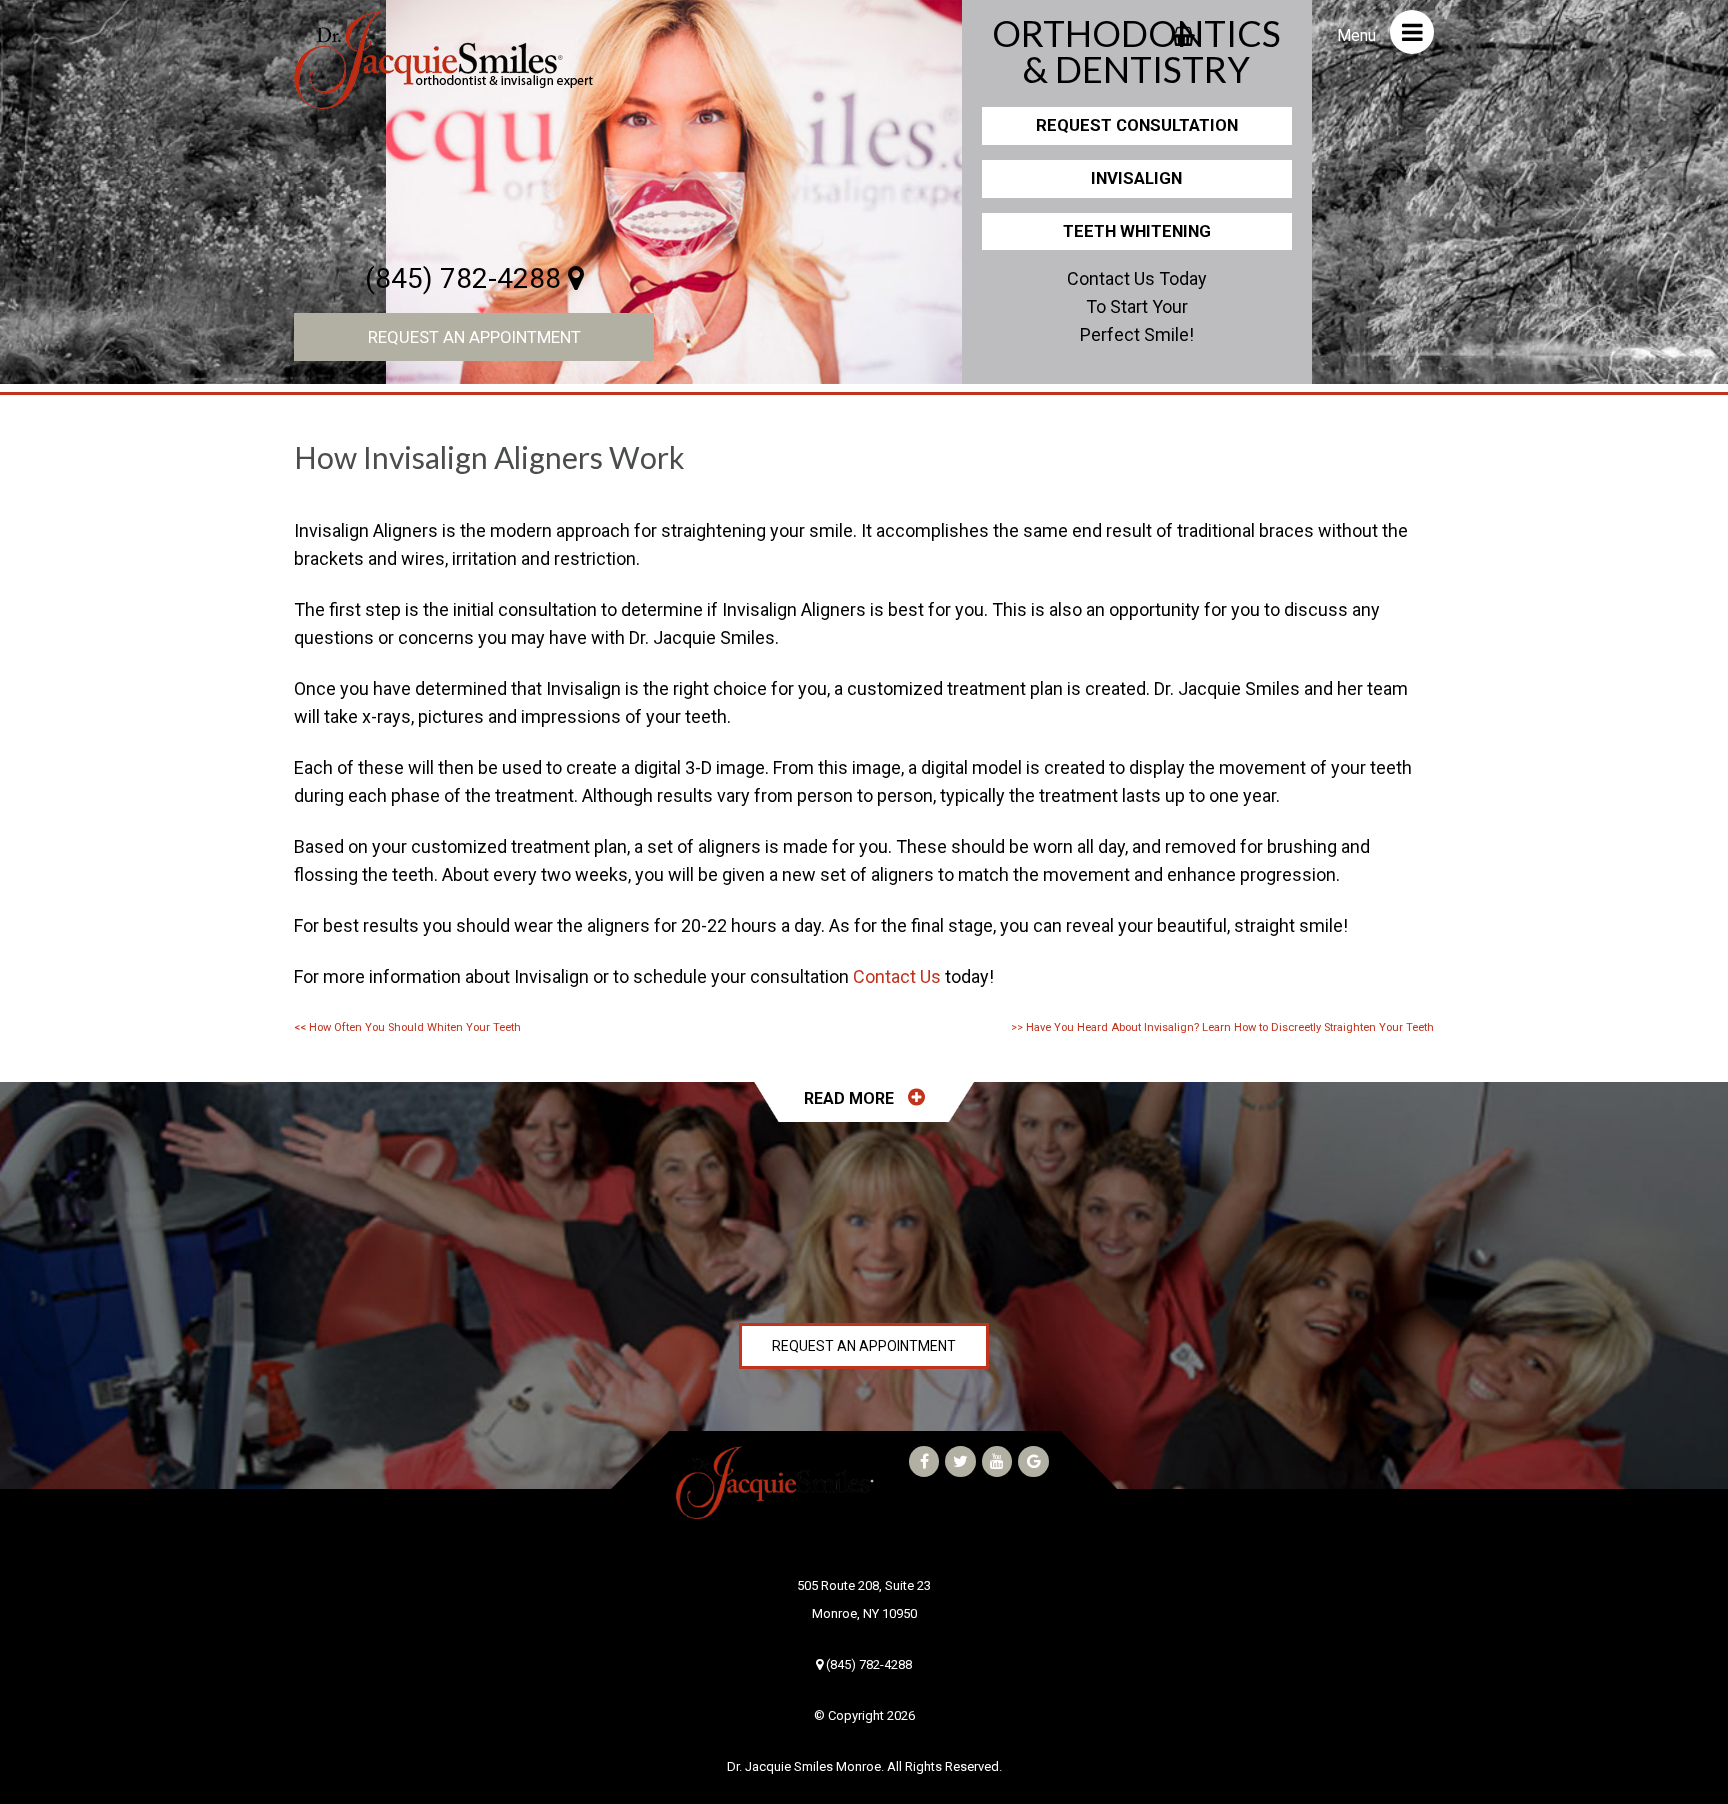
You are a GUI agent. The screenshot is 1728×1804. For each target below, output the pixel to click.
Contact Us (897, 976)
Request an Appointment (474, 337)
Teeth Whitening (1137, 231)
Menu (1358, 35)
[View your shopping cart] (1183, 30)
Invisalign (1136, 178)
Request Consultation (1137, 125)
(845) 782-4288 (466, 278)
